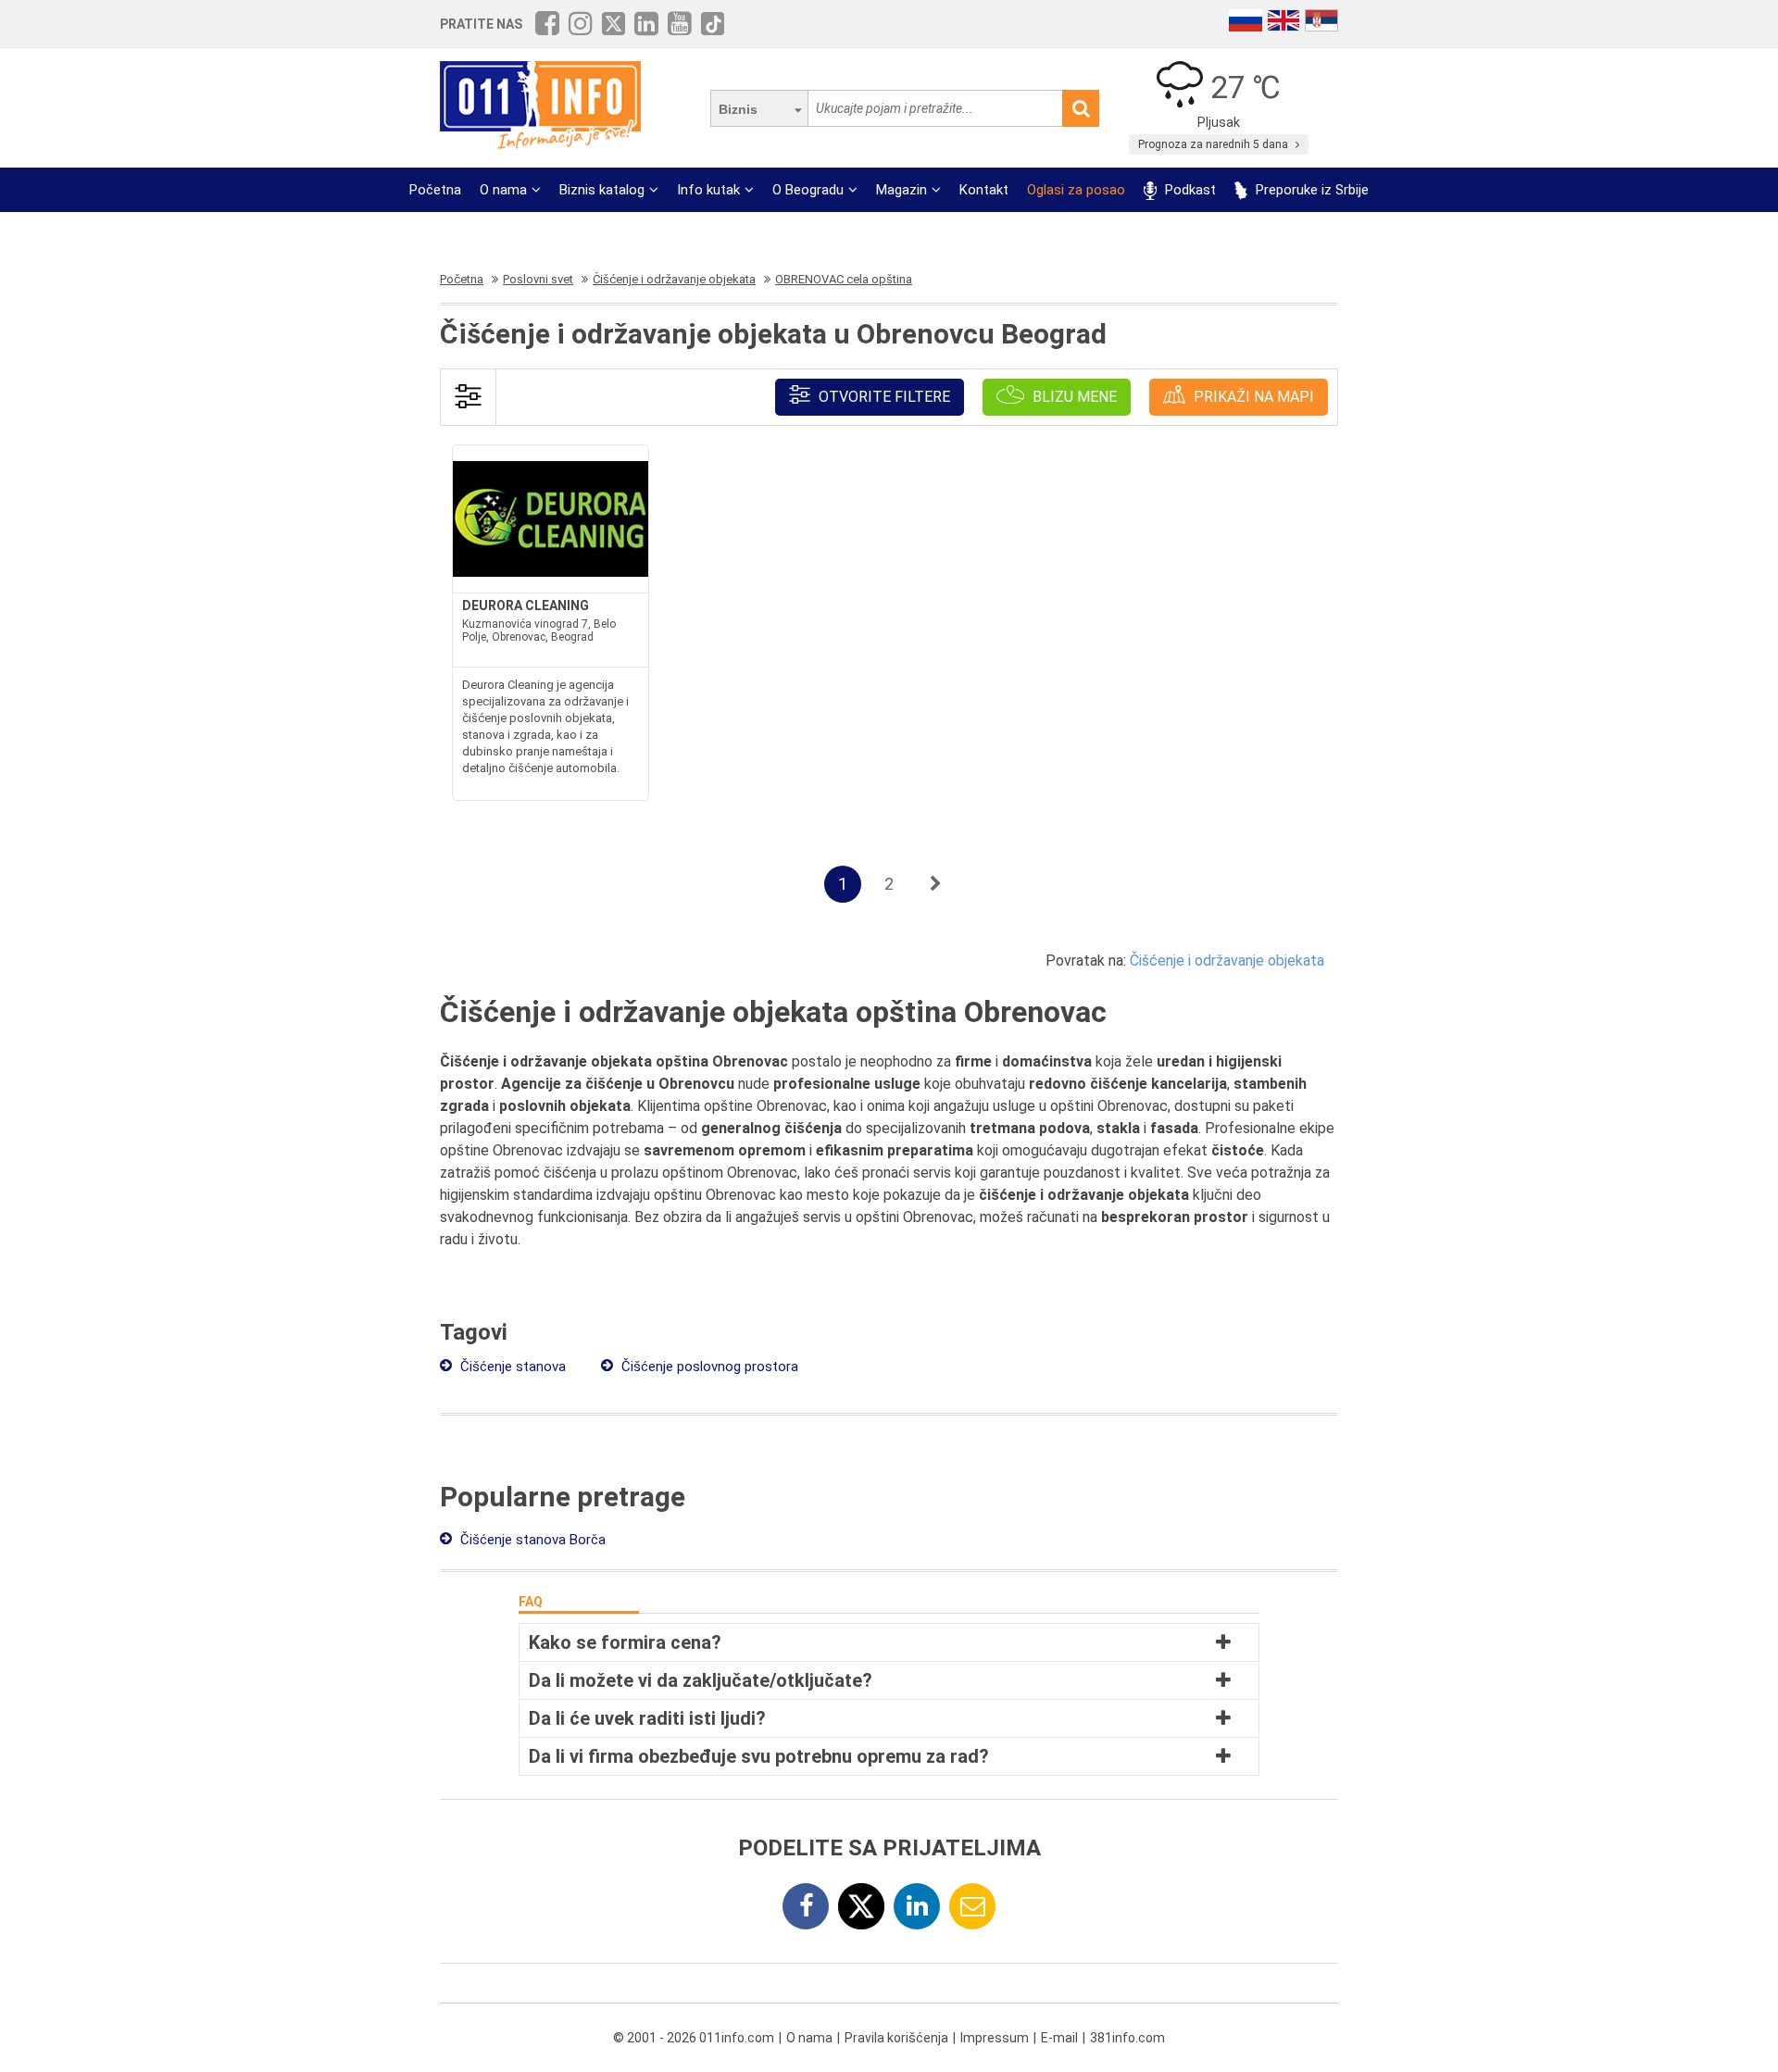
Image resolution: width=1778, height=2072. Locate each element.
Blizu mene (1073, 397)
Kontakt (984, 190)
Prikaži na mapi (1252, 397)
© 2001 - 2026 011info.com (694, 2038)
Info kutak (708, 190)
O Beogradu (808, 190)
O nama (503, 190)
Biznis (738, 109)
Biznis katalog (602, 190)
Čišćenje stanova (511, 1367)
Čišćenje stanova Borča (531, 1540)
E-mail (1059, 2038)
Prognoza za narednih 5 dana (1215, 144)
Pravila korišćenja (896, 2038)
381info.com (1127, 2038)
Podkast (1189, 190)
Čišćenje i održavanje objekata (1227, 961)
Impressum (995, 2038)
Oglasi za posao (1076, 190)
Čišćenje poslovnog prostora (708, 1367)
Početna (435, 190)
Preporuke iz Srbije (1310, 190)
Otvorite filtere (883, 397)
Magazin (902, 190)
